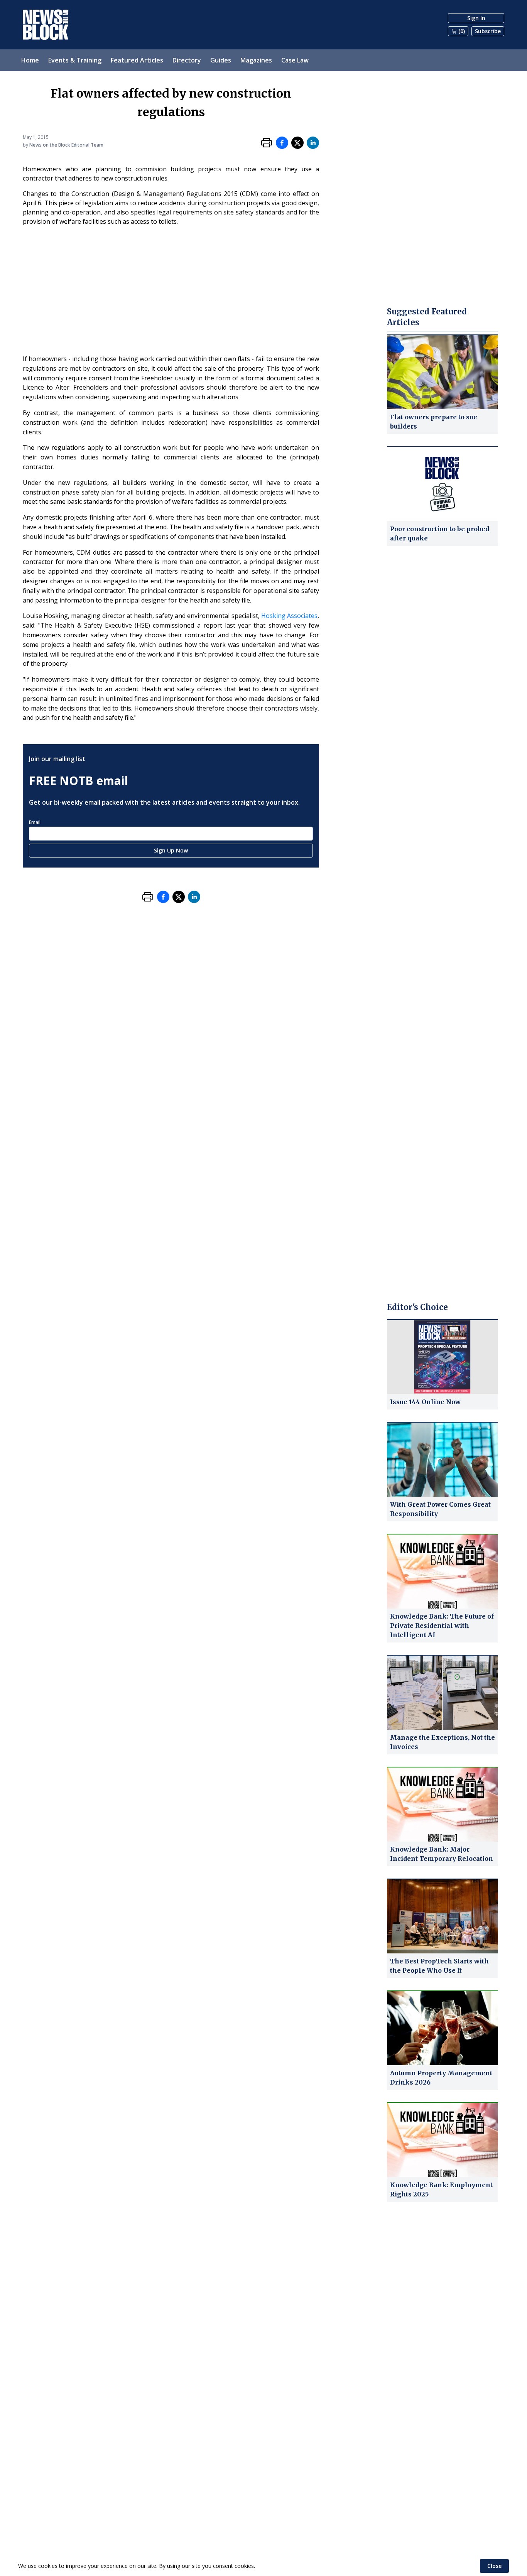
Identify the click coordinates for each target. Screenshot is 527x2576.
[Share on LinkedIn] (313, 143)
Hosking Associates (289, 616)
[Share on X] (297, 143)
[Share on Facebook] (282, 143)
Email (35, 822)
